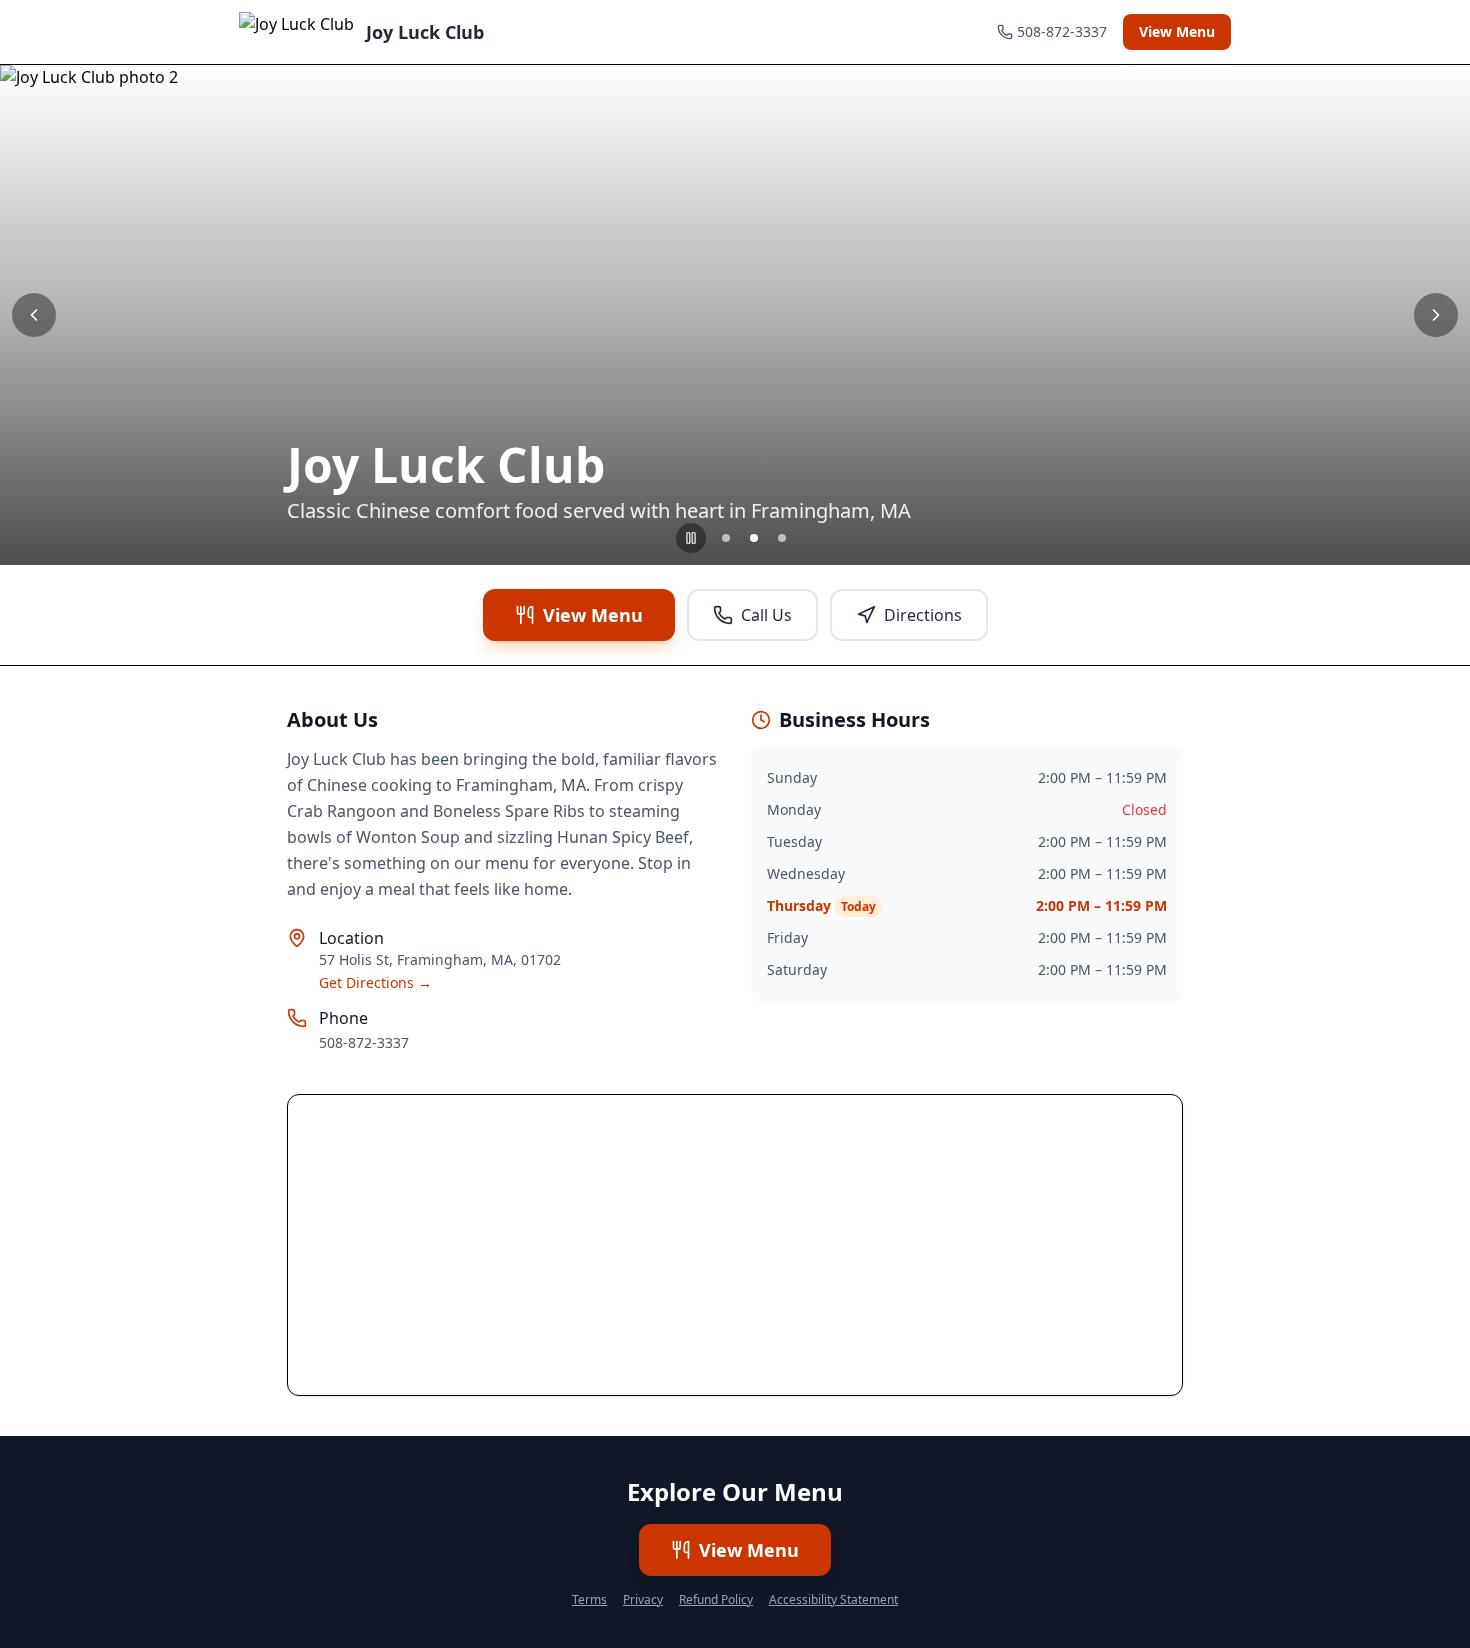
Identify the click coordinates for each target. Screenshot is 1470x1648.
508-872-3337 (364, 1042)
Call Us (766, 615)
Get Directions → (375, 982)
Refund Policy (716, 1600)
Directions (923, 615)
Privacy (643, 1600)
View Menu (1177, 31)
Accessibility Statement (833, 1600)
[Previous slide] (34, 315)
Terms (589, 1600)
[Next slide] (1436, 315)
